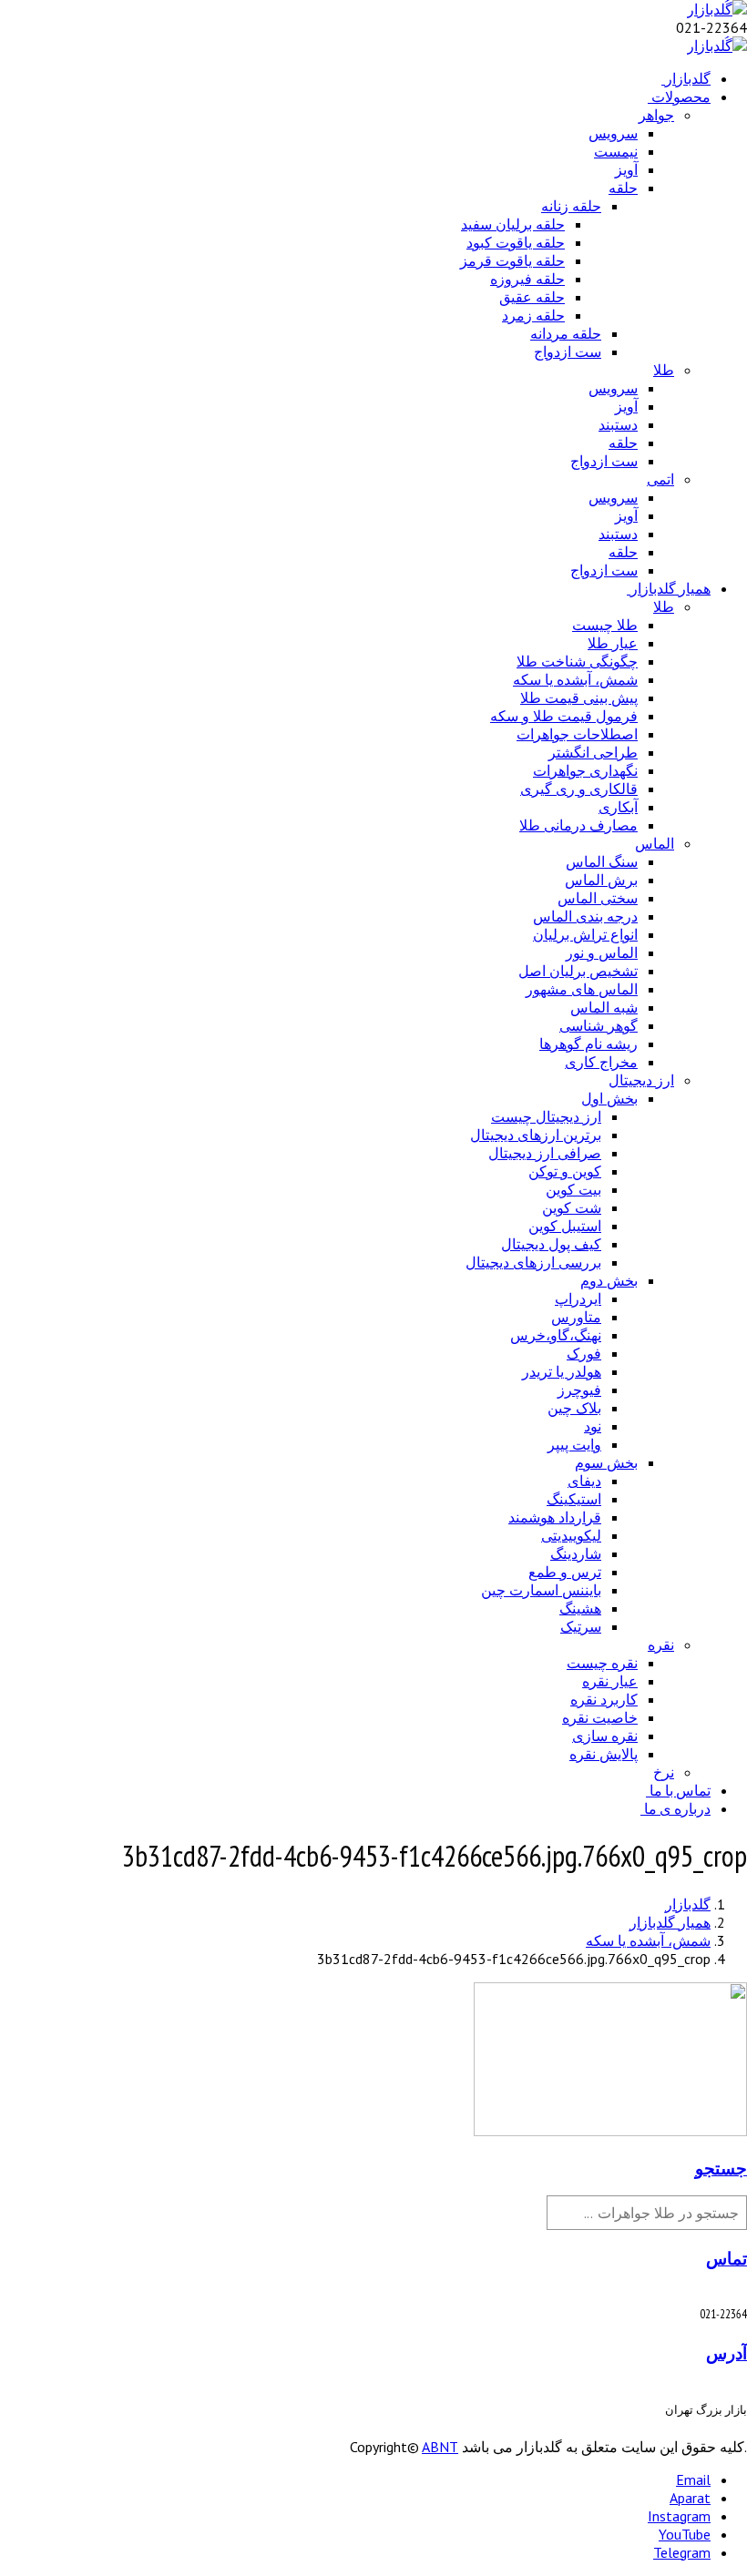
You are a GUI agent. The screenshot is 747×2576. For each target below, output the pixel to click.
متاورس (576, 1317)
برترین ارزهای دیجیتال (536, 1135)
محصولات (681, 97)
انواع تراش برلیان (585, 934)
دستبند (618, 424)
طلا (664, 370)
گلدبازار (688, 78)
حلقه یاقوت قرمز (512, 260)
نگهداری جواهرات (585, 770)
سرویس (613, 133)
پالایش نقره (604, 1754)
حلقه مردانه (566, 333)
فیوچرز (579, 1390)
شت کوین (572, 1207)
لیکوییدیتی (571, 1535)
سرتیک (581, 1626)
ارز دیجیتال (641, 1080)
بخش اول (609, 1098)
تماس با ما (680, 1790)
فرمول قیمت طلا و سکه (564, 716)
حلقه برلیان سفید (513, 224)
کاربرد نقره (604, 1699)
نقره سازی (605, 1736)
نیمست (616, 151)
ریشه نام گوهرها (588, 1044)
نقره (661, 1644)
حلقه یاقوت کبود (516, 242)
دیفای (584, 1481)
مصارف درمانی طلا (578, 825)
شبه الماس (604, 1007)
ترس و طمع (565, 1572)
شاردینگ (576, 1553)
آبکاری (618, 807)
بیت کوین (573, 1189)
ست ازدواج (568, 351)
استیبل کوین (565, 1226)
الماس (655, 843)
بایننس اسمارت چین (541, 1590)
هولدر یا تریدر (562, 1371)
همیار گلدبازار (670, 588)
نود (593, 1426)
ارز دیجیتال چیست (546, 1116)
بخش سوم (606, 1462)
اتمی (660, 479)
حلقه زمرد (533, 315)
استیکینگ (574, 1499)
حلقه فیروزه (527, 279)
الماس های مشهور (582, 989)
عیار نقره (610, 1681)
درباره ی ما (677, 1808)
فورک (584, 1353)
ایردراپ (578, 1298)
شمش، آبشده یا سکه (575, 679)
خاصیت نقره (600, 1717)
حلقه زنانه (571, 206)
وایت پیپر (574, 1444)
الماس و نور (602, 952)
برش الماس (601, 880)
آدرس (727, 2353)
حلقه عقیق (532, 297)
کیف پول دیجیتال (551, 1244)
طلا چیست (605, 625)
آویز (626, 169)
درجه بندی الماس (585, 916)
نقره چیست (602, 1663)
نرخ (664, 1772)
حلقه (623, 188)
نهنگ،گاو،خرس (556, 1335)
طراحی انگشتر (593, 752)
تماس (727, 2258)
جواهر (656, 115)
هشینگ (580, 1608)
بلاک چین (574, 1408)
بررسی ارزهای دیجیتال (533, 1262)
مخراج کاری (601, 1062)
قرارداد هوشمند (555, 1517)
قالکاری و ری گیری (579, 789)
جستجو (721, 2168)
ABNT (440, 2447)
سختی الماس (598, 898)
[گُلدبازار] (717, 9)
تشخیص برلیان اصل (578, 971)
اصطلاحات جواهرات (577, 734)
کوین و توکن (565, 1171)
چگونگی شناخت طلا (577, 661)
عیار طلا (613, 643)
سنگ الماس (602, 861)
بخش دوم (609, 1280)
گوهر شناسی (599, 1025)
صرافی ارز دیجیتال (545, 1153)
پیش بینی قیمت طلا (579, 697)
